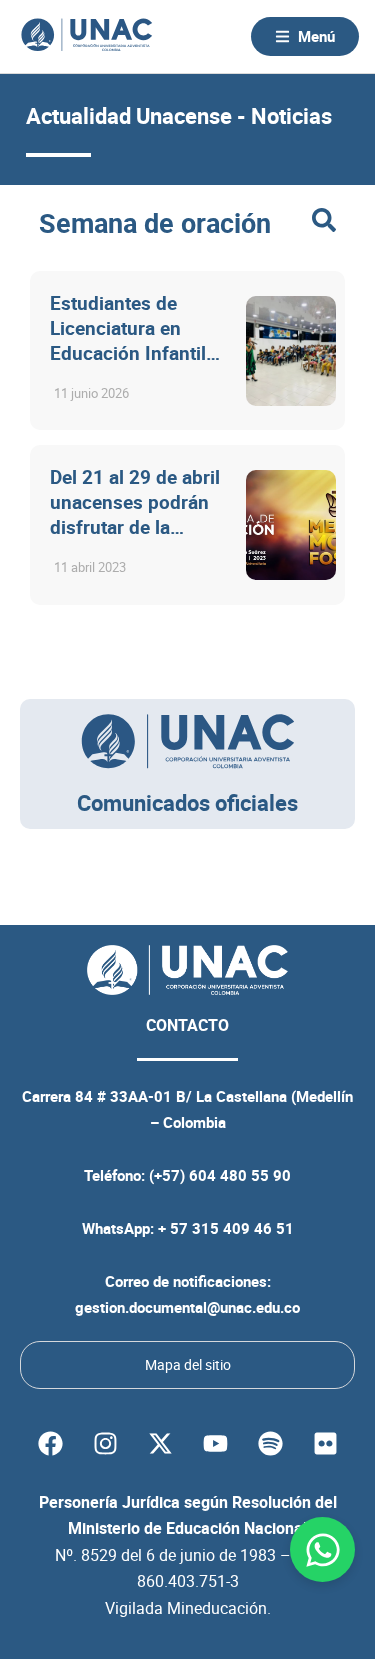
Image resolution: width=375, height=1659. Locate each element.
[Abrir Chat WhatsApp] (322, 1549)
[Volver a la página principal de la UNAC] (86, 36)
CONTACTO (187, 1025)
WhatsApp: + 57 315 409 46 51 (188, 1228)
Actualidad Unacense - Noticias (179, 115)
